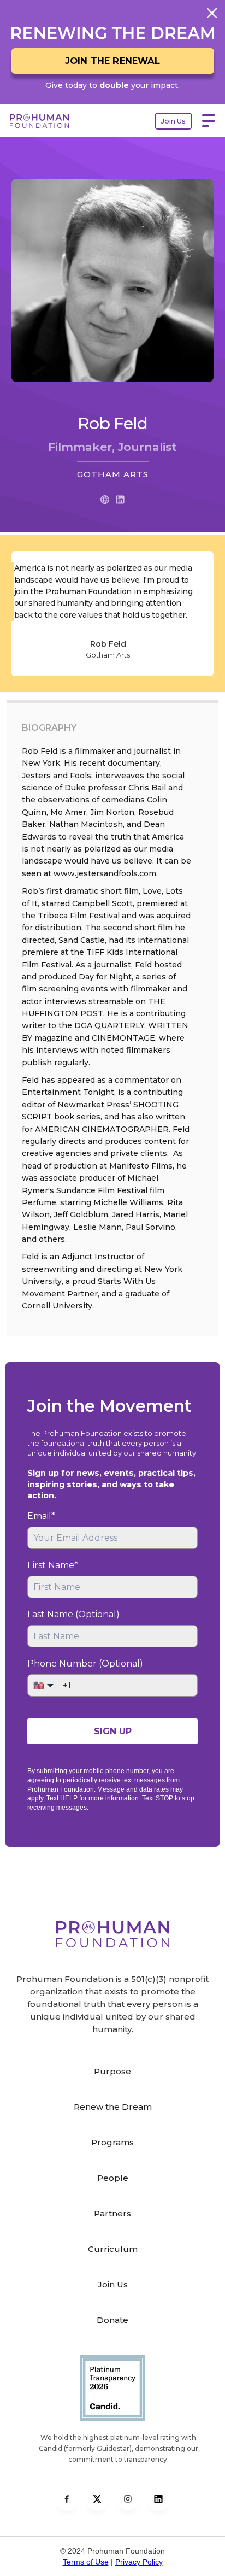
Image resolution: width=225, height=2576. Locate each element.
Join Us (173, 121)
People (113, 2178)
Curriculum (113, 2249)
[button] (209, 121)
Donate (112, 2320)
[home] (54, 121)
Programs (112, 2142)
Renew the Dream (113, 2107)
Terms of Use (86, 2562)
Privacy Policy (139, 2562)
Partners (112, 2213)
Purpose (112, 2071)
